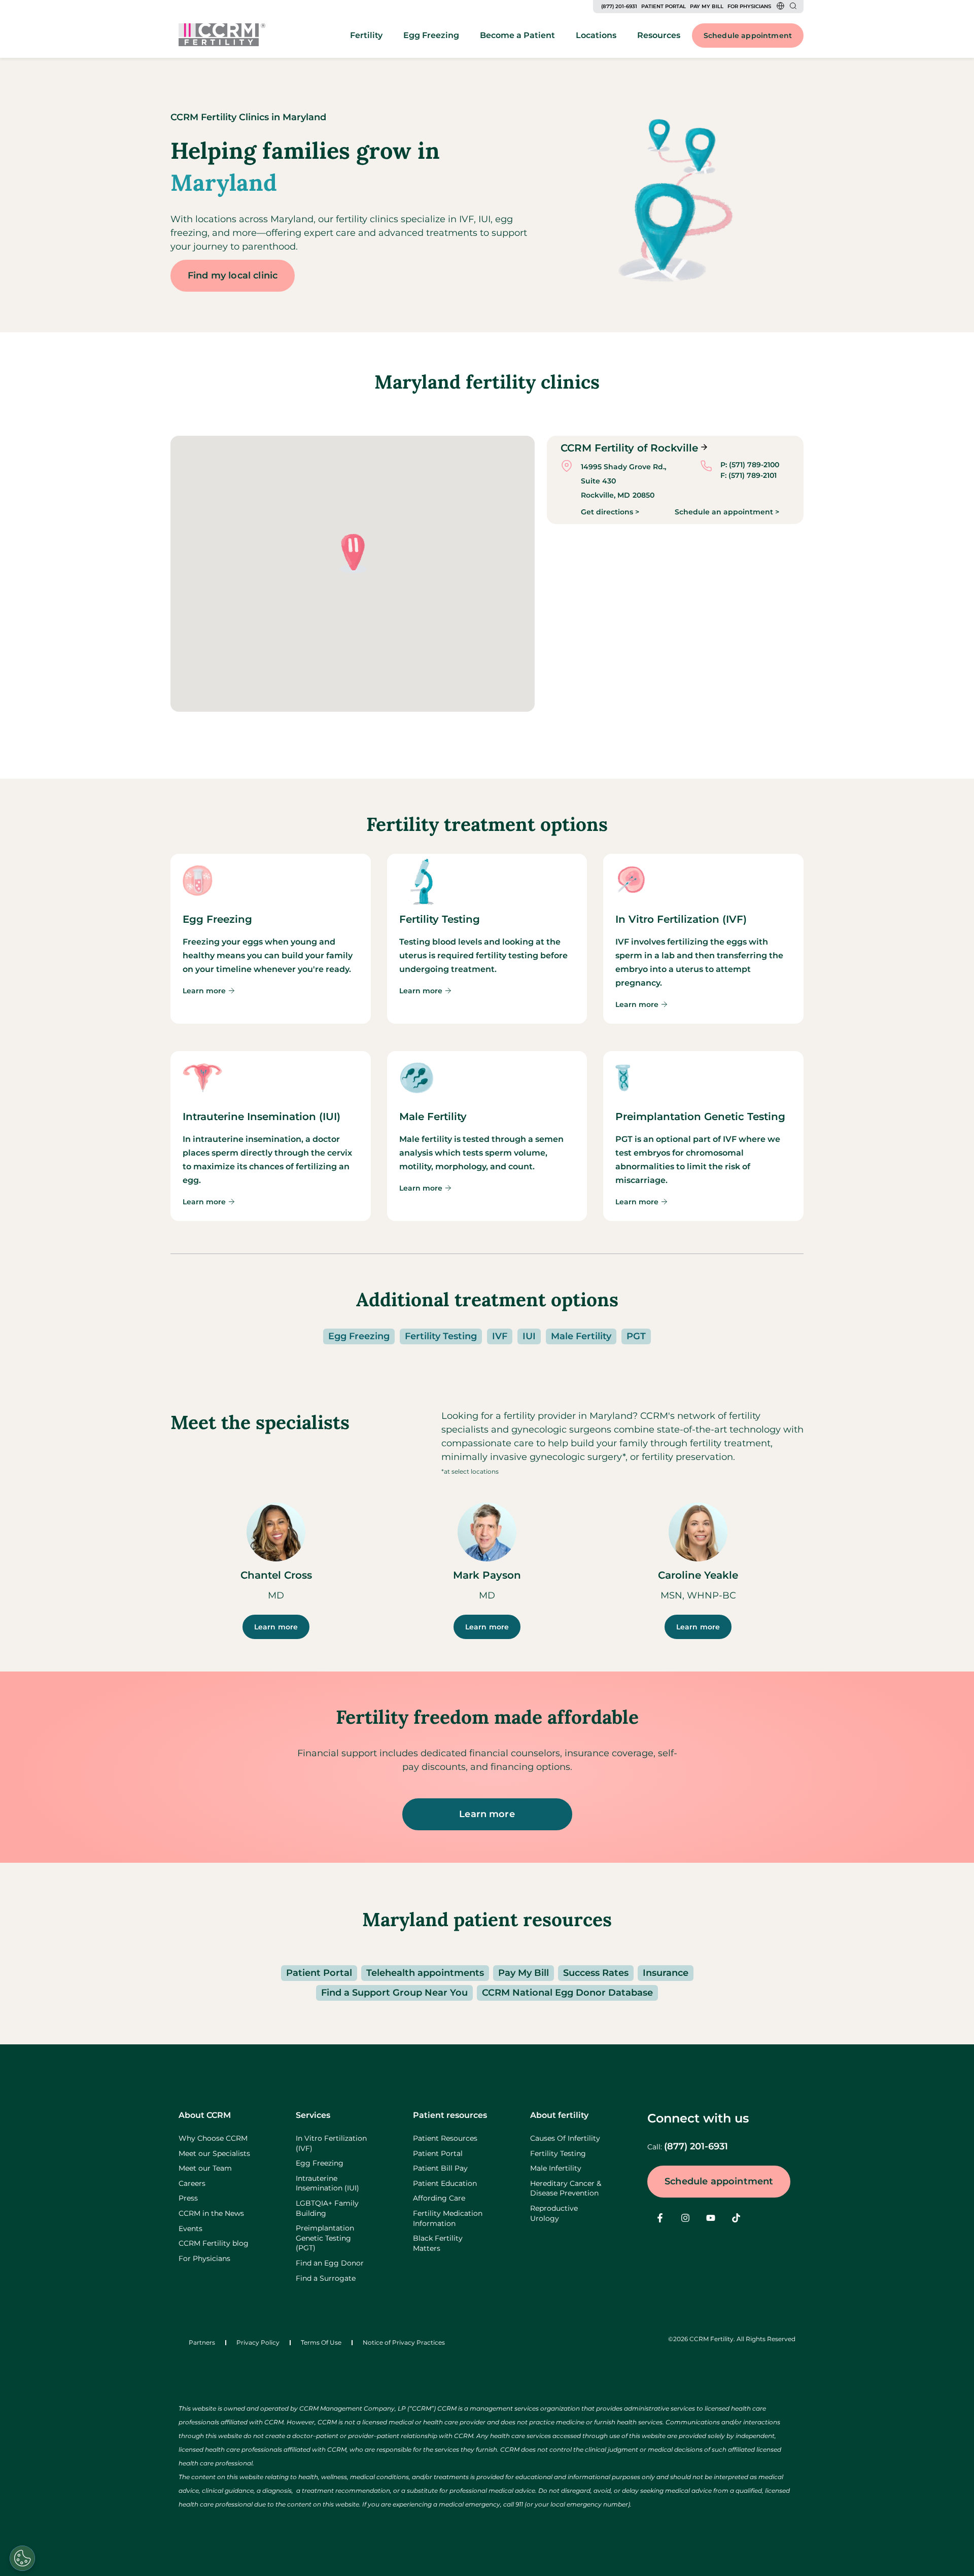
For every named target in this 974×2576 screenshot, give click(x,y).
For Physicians (749, 6)
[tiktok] (736, 2218)
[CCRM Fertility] (222, 35)
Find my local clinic (233, 275)
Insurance (666, 1973)
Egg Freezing (359, 1336)
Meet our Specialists (214, 2153)
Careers (192, 2183)
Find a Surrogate (326, 2278)
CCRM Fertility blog (214, 2243)
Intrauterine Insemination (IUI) (327, 2183)
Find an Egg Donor (330, 2263)
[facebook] (660, 2218)
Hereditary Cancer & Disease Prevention (566, 2188)
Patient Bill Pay (440, 2168)
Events (190, 2229)
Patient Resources (445, 2138)
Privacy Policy (258, 2342)
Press (188, 2198)
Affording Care (439, 2198)
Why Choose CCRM (213, 2138)
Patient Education (445, 2183)
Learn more (276, 1627)
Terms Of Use (321, 2342)
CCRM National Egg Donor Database (567, 1993)
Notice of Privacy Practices (404, 2342)
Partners (202, 2342)
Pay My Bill (707, 6)
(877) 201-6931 (619, 6)
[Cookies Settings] (22, 2558)
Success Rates (596, 1973)
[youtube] (711, 2218)
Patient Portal (664, 6)
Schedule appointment (748, 36)
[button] (353, 553)
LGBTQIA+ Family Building (327, 2208)
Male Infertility (556, 2168)
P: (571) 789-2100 (750, 465)
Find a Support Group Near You (394, 1993)
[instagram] (685, 2218)
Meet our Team (205, 2168)
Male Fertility (581, 1336)
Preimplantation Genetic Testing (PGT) (325, 2238)
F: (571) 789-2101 (749, 475)
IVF (500, 1336)
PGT (636, 1336)
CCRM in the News (211, 2213)
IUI (529, 1336)
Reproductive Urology (554, 2213)
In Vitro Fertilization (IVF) (331, 2143)
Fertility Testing (441, 1336)
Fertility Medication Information (448, 2218)
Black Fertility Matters (438, 2243)
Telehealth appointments (425, 1973)
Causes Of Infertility (565, 2138)
